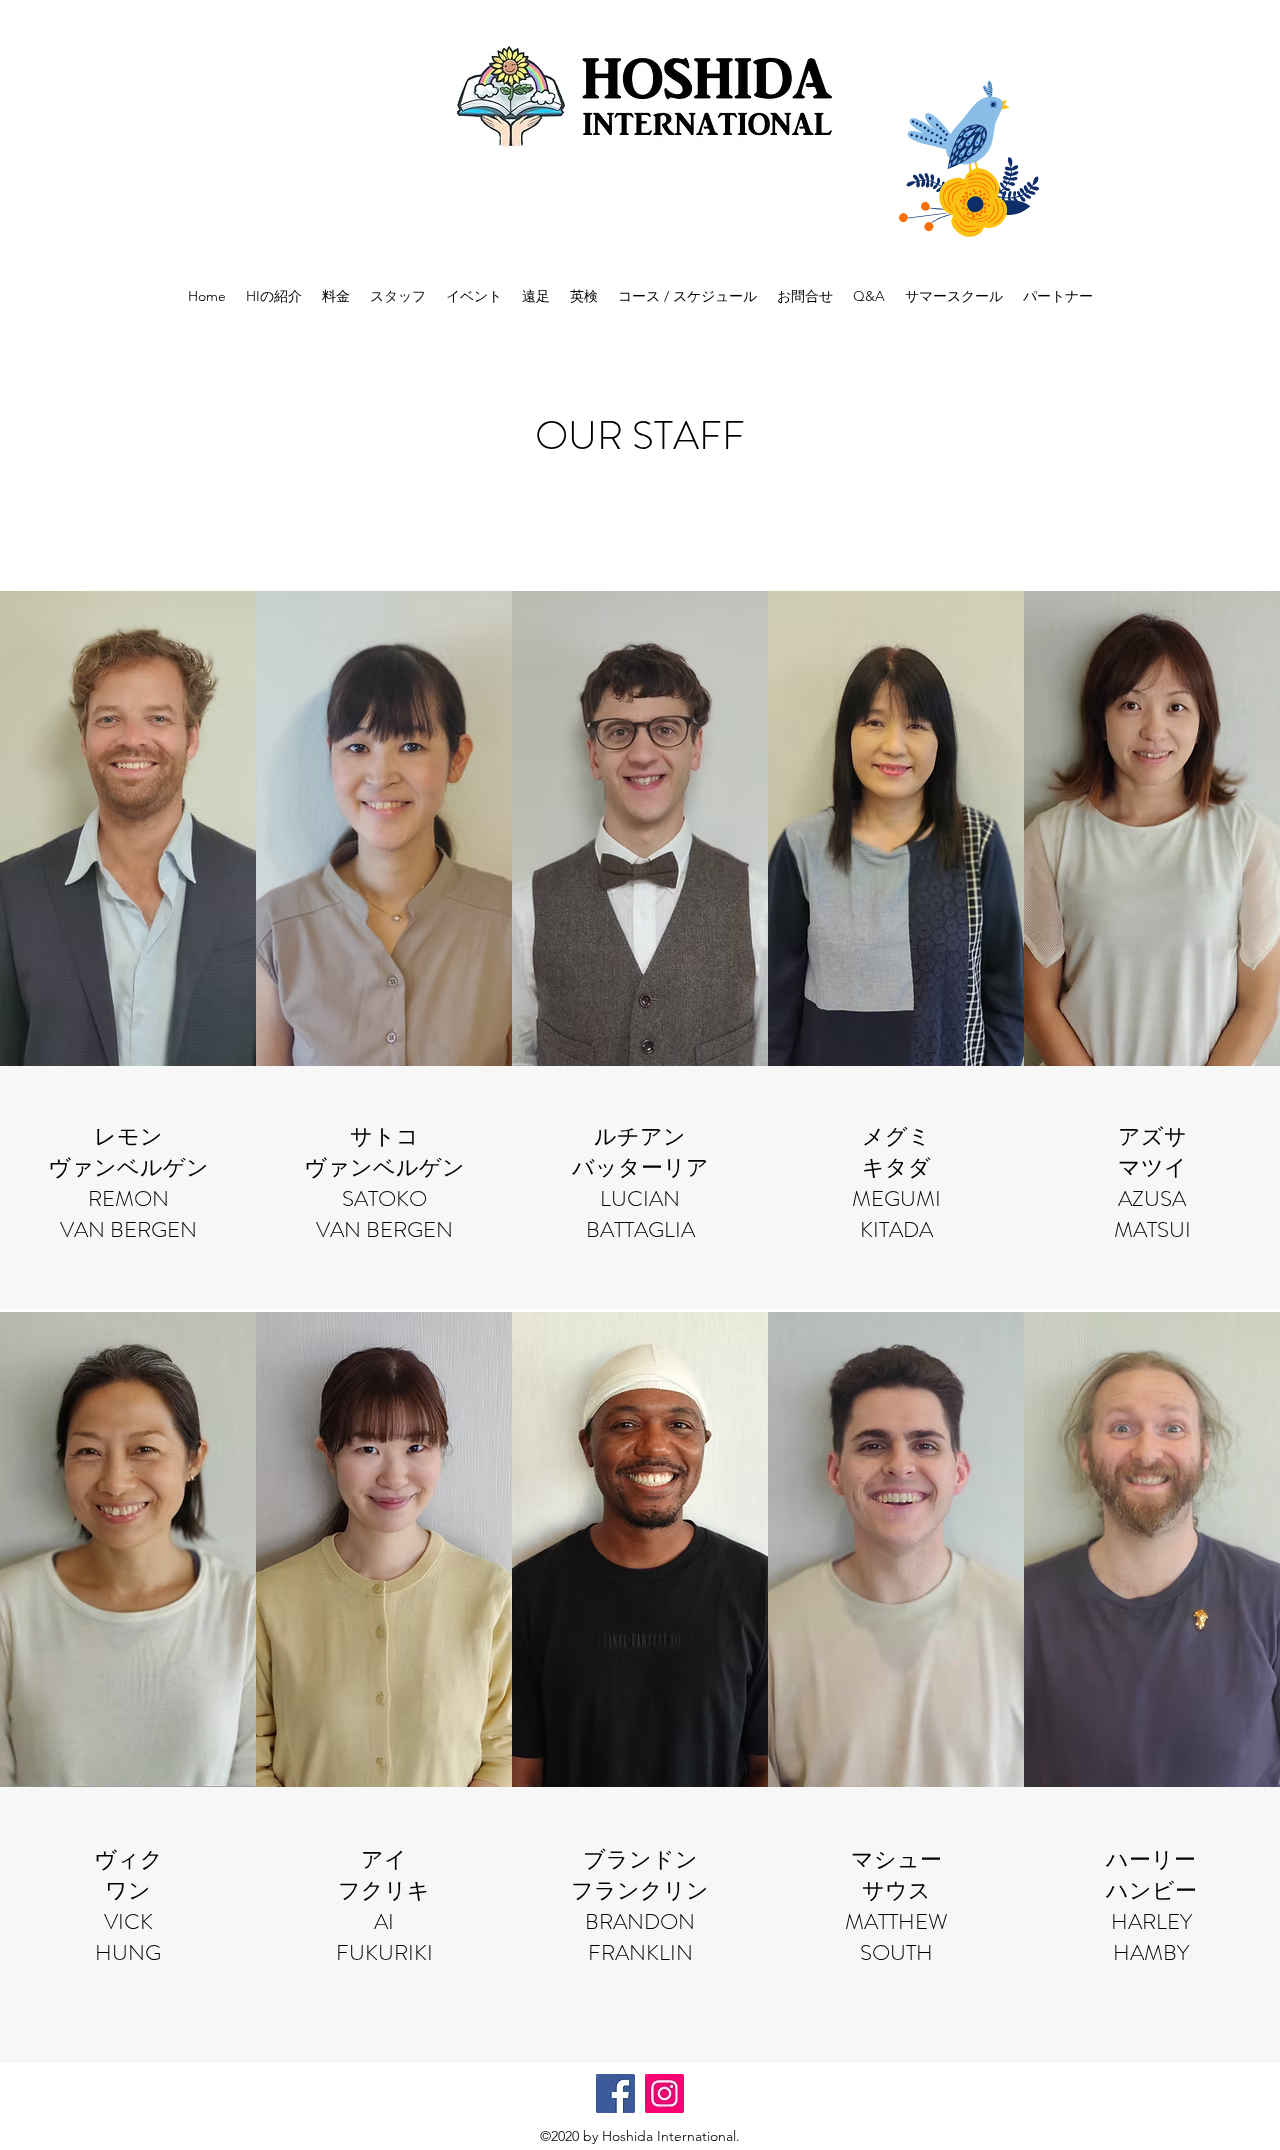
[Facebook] (615, 2093)
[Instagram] (664, 2093)
